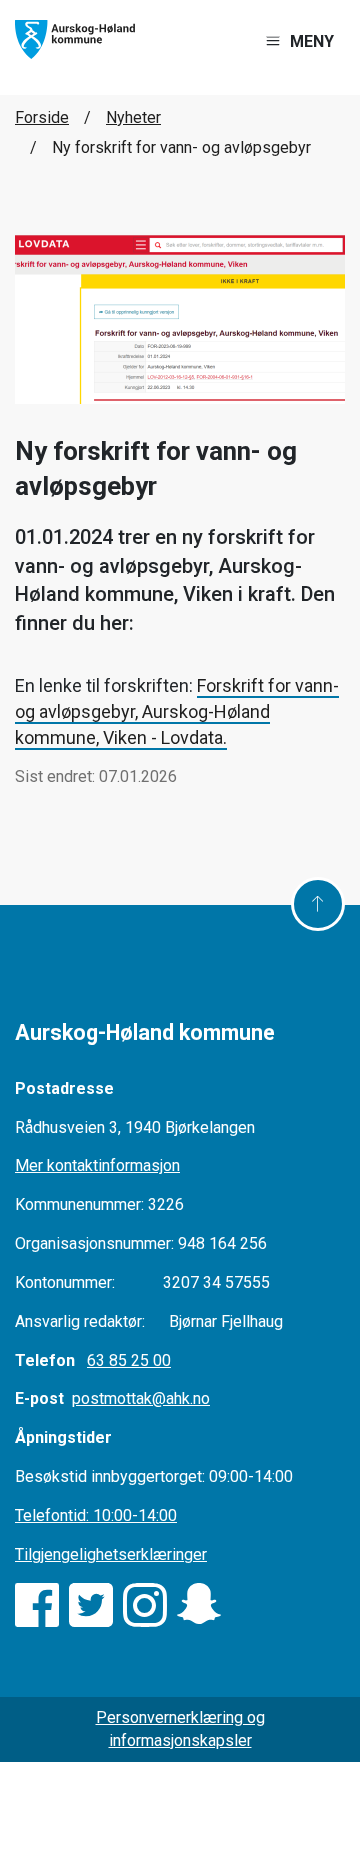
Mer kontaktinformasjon (97, 1165)
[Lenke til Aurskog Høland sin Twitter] (91, 1605)
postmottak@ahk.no (141, 1398)
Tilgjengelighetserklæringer (111, 1554)
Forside (42, 117)
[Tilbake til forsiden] (75, 38)
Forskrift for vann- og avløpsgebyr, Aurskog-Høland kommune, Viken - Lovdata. (177, 711)
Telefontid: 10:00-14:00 (96, 1515)
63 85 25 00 (129, 1360)
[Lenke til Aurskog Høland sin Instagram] (145, 1605)
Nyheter (133, 117)
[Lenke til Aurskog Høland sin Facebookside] (37, 1605)
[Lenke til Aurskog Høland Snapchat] (199, 1605)
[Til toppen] (318, 904)
